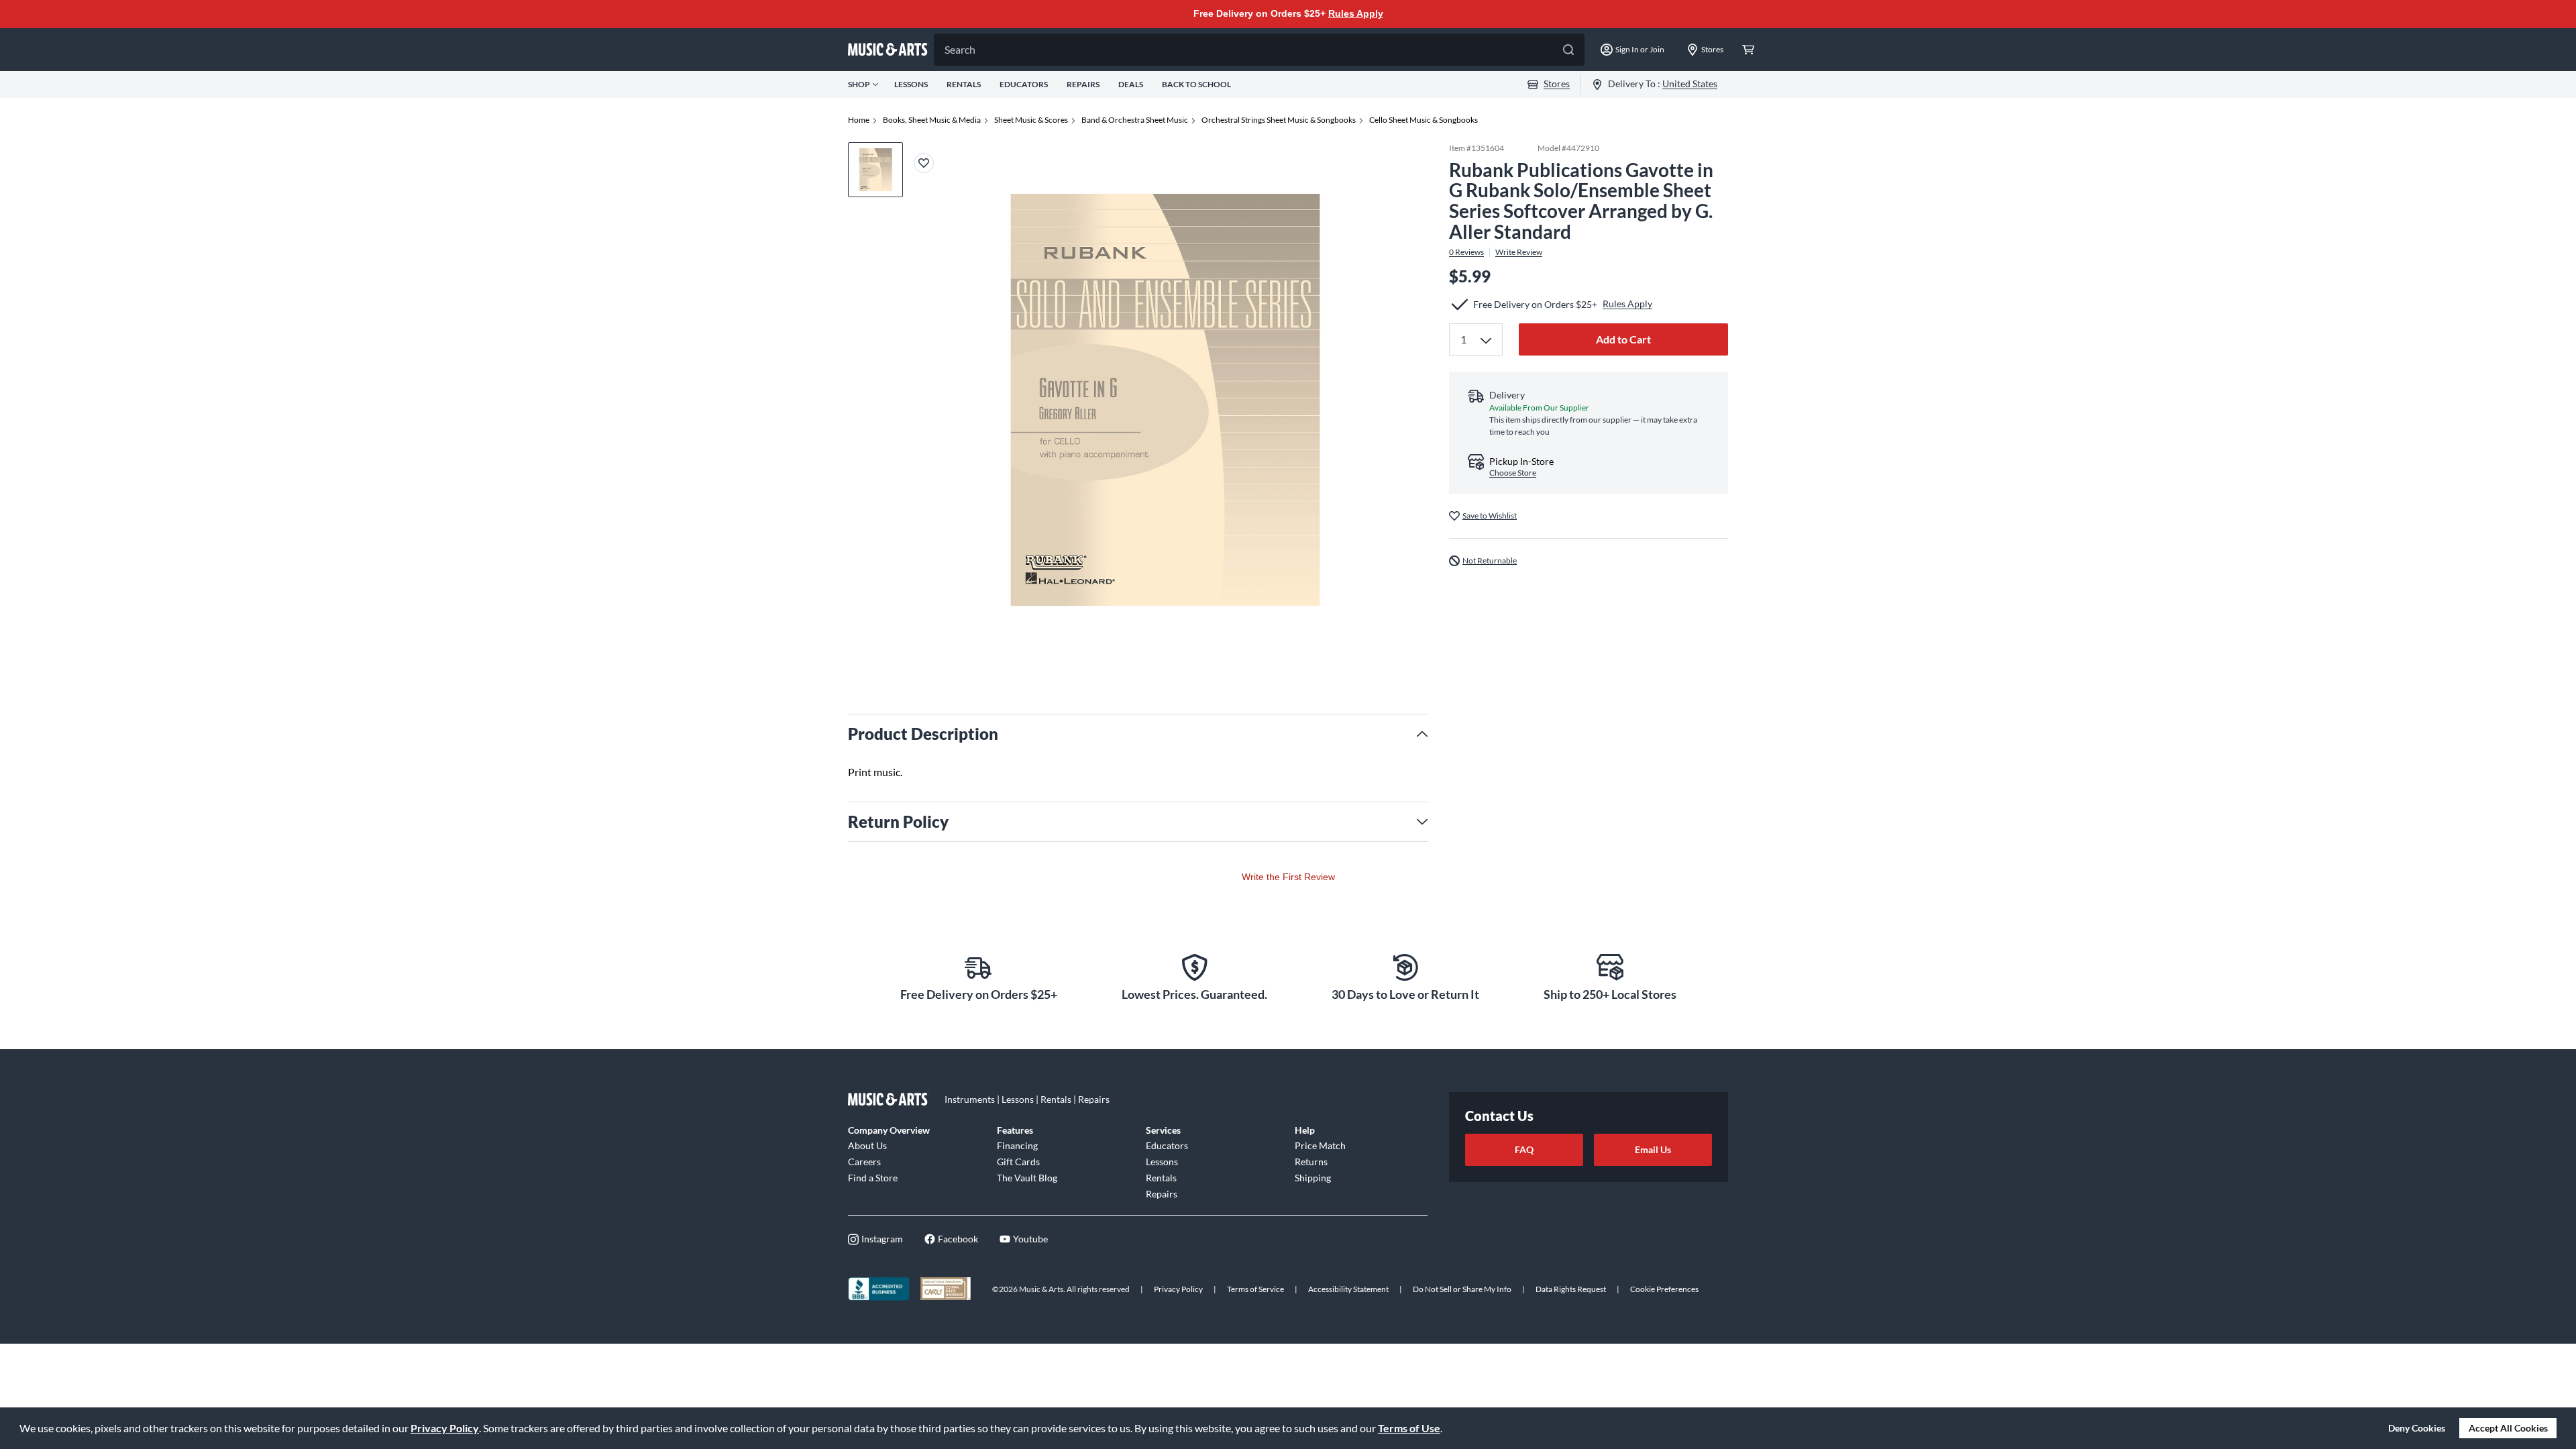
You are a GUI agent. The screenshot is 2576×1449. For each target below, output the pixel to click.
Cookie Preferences (1664, 1289)
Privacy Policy (445, 1428)
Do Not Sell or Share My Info (1462, 1289)
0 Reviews (1466, 252)
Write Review (1519, 252)
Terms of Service (1255, 1289)
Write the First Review (1288, 877)
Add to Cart (1623, 339)
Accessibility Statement (1348, 1289)
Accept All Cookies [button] (2508, 1428)
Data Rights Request (1571, 1289)
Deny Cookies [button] (2417, 1428)
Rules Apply (1356, 13)
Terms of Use (1409, 1428)
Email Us (1653, 1149)
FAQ (1524, 1149)
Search (960, 49)
